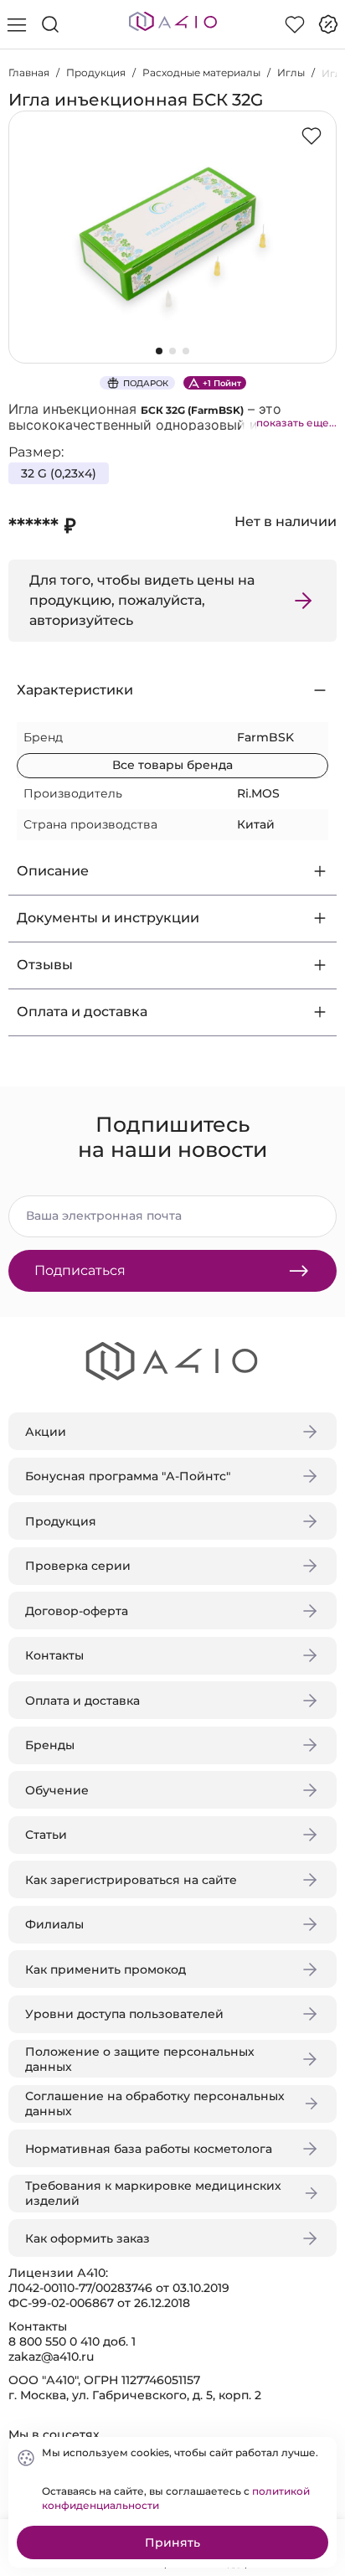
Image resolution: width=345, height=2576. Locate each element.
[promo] (328, 24)
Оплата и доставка (82, 1701)
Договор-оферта (77, 1611)
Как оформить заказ (88, 2238)
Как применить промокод (106, 1969)
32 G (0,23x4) (59, 473)
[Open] (318, 240)
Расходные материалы (201, 72)
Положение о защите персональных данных (140, 2059)
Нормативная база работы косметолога (149, 2149)
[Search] (50, 24)
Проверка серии (78, 1566)
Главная (29, 72)
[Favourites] (295, 24)
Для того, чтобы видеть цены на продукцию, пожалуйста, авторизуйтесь (142, 600)
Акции (46, 1432)
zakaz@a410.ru (51, 2357)
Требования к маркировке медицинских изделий (153, 2193)
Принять (172, 2542)
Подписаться (80, 1270)
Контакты (54, 1655)
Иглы (291, 72)
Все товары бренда (172, 765)
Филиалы (54, 1924)
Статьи (46, 1835)
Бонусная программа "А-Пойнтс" (128, 1476)
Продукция (96, 72)
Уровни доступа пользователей (124, 2014)
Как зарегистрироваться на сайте (131, 1880)
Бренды (50, 1745)
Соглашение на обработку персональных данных (155, 2104)
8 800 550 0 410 (54, 2341)
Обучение (57, 1790)
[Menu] (17, 24)
